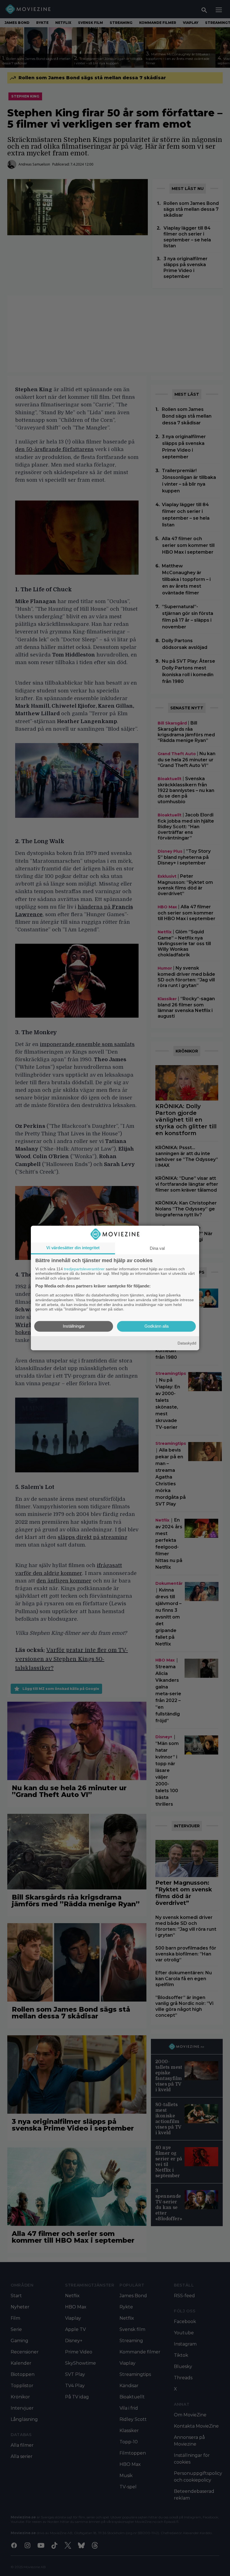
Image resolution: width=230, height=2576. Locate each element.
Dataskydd (187, 1343)
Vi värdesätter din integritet (73, 1248)
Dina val (157, 1248)
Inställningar (74, 1326)
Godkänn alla (157, 1326)
